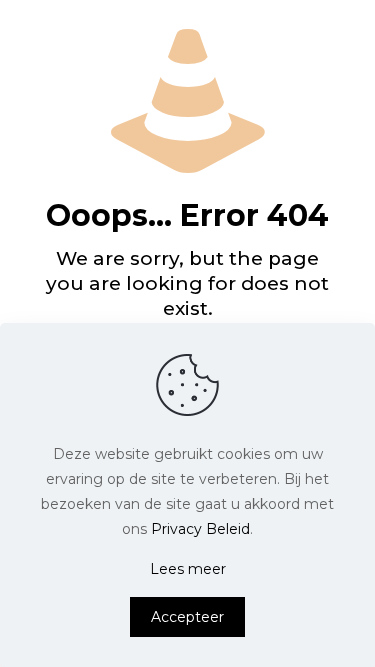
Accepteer (187, 617)
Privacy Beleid (200, 529)
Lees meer (188, 569)
